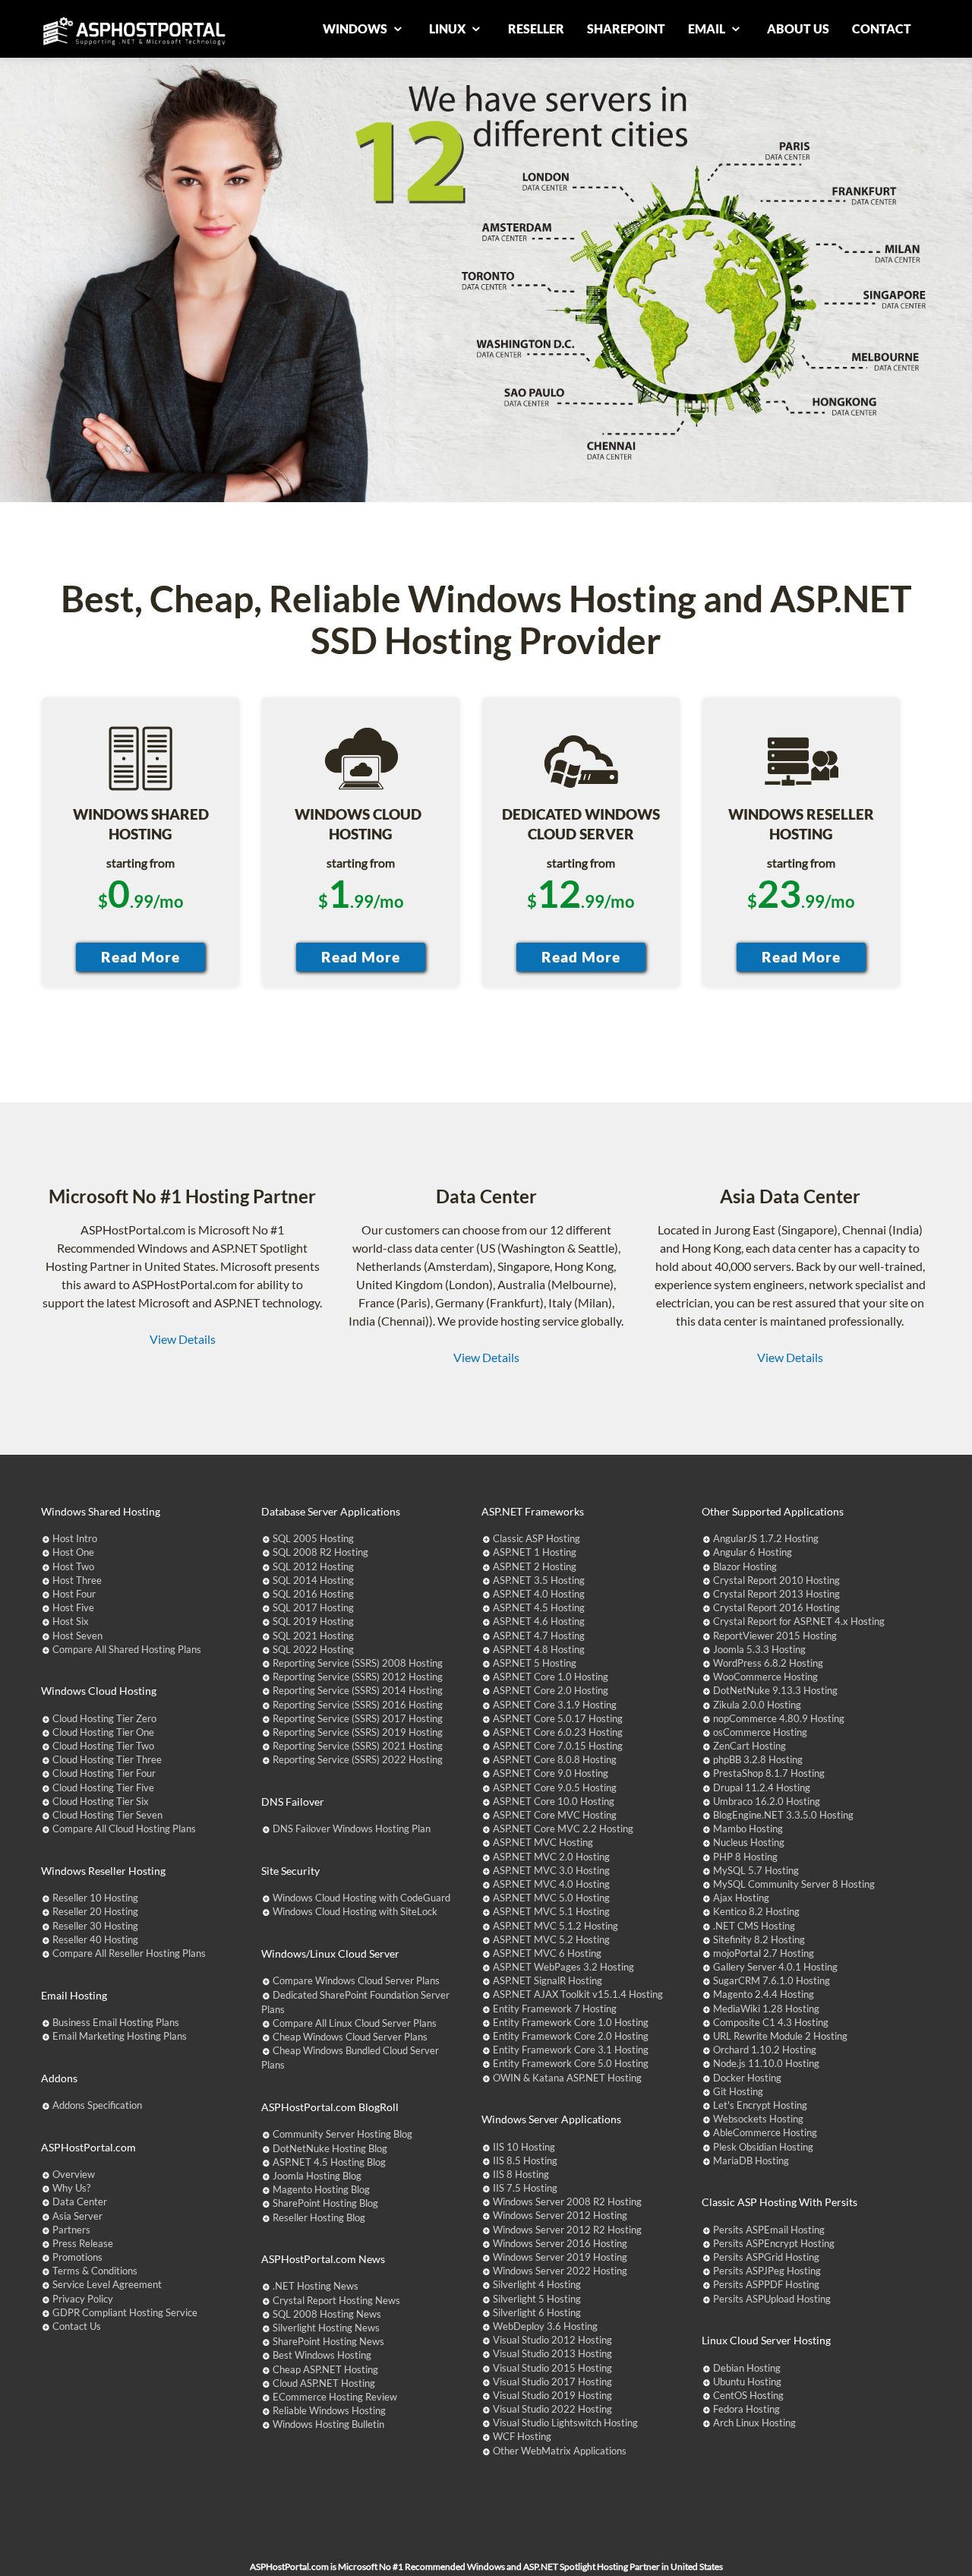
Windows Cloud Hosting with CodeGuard (361, 1898)
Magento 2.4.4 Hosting (764, 1994)
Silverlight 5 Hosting (537, 2299)
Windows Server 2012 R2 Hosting (567, 2230)
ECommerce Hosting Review (335, 2397)
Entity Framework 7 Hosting (555, 2009)
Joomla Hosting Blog (317, 2176)
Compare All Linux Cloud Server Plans (355, 2023)
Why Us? (71, 2188)
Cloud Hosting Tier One (103, 1732)
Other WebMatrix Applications (560, 2451)
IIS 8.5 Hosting (525, 2160)
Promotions (77, 2257)
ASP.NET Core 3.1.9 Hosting (555, 1705)
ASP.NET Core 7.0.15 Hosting (558, 1746)
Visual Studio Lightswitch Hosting (565, 2423)
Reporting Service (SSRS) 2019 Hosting (358, 1732)
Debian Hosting (747, 2368)
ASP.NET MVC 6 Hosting (547, 1953)
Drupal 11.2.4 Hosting (762, 1787)
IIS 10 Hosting (524, 2147)
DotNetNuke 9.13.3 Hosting (775, 1690)
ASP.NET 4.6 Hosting (539, 1621)
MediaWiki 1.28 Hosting (766, 2009)
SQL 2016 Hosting (313, 1594)
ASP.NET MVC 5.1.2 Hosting (555, 1926)
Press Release (83, 2243)
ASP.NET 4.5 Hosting (539, 1607)
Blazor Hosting (745, 1566)
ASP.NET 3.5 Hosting (539, 1580)
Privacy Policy (83, 2299)
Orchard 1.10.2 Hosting (765, 2050)
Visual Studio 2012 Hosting (552, 2340)
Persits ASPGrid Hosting (766, 2257)
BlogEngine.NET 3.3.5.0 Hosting (783, 1815)
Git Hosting (738, 2091)
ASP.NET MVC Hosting (543, 1842)
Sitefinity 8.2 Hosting (759, 1939)
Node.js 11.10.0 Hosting (766, 2063)
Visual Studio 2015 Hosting (552, 2368)
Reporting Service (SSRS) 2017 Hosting (358, 1718)
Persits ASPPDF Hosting (766, 2284)
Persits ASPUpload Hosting (772, 2299)
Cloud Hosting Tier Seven (107, 1815)
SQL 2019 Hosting (313, 1621)
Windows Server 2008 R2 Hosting (567, 2201)
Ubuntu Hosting (747, 2382)
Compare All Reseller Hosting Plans (129, 1953)
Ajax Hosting (741, 1898)
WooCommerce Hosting (765, 1677)
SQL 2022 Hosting (313, 1649)
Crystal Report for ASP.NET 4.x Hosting (799, 1621)
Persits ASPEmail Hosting (769, 2230)
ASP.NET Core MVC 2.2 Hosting (563, 1828)
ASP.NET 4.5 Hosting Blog (329, 2162)
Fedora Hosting (746, 2409)
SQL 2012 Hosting (313, 1566)
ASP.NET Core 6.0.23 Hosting (558, 1732)
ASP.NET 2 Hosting (535, 1566)
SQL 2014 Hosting (313, 1580)
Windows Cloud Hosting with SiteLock (355, 1911)
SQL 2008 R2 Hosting (320, 1552)
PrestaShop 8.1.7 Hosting (769, 1773)
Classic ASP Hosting (536, 1538)
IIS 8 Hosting (521, 2174)
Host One (73, 1552)
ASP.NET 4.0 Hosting (539, 1594)
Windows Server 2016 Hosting (560, 2243)
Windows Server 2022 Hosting (560, 2271)
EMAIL (708, 28)
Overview (74, 2174)
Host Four (74, 1594)
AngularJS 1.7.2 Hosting (766, 1538)
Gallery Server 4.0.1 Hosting (775, 1967)
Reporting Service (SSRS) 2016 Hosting (358, 1705)
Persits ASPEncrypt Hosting (774, 2243)
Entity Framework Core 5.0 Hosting (571, 2063)
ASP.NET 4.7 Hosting (539, 1636)
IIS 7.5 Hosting (525, 2188)
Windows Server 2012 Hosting (560, 2215)
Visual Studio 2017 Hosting (552, 2382)
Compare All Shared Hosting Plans (127, 1649)
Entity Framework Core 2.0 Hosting (571, 2036)
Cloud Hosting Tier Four (104, 1773)
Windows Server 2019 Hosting (560, 2257)
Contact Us (77, 2326)
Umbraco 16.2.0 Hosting (767, 1801)
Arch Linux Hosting (754, 2423)
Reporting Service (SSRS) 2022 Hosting (358, 1759)
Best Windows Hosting (322, 2355)
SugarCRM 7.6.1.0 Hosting (772, 1980)
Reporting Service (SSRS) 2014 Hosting (358, 1690)
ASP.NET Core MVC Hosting (555, 1815)
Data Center (80, 2201)
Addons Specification (97, 2105)
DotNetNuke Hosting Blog (330, 2148)
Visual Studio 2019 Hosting (552, 2395)
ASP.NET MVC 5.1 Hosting (551, 1911)
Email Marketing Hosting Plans (120, 2036)
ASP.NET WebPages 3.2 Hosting (563, 1967)
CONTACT (882, 28)
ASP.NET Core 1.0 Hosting (551, 1677)
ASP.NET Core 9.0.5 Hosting (555, 1787)
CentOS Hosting (748, 2395)
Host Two (73, 1566)
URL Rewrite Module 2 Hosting (780, 2036)
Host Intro (75, 1538)
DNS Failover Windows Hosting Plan (352, 1828)
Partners (71, 2230)
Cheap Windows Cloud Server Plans (350, 2037)
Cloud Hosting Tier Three (107, 1759)
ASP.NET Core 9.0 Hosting (551, 1773)
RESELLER (536, 28)
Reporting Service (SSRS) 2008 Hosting (358, 1663)
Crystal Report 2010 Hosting (776, 1580)
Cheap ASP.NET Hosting (325, 2369)
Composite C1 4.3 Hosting (771, 2022)
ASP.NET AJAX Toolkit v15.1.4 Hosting (578, 1994)
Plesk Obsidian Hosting (763, 2147)
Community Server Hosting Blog (342, 2134)
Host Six (71, 1621)
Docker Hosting (747, 2078)
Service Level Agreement (107, 2284)
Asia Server (77, 2216)
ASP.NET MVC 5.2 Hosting (551, 1939)
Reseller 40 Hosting (95, 1939)
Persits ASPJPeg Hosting (767, 2271)
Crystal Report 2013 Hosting (776, 1594)
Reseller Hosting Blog (319, 2217)
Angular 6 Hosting (753, 1552)
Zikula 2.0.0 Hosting (757, 1705)
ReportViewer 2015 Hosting (775, 1636)
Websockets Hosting (758, 2119)
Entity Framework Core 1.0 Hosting (571, 2022)
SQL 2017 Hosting (313, 1607)
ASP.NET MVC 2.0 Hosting (551, 1857)
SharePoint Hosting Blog (325, 2203)
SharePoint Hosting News (328, 2341)
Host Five (73, 1607)
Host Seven (77, 1636)
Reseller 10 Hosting (95, 1898)
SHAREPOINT (626, 28)
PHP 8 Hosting (745, 1857)
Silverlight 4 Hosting (537, 2284)
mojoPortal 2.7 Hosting (764, 1953)
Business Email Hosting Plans (116, 2022)
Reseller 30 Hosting (95, 1926)
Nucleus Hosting (749, 1842)
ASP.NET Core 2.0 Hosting (551, 1690)
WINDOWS (356, 28)
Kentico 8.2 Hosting (756, 1911)
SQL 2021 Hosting (313, 1636)
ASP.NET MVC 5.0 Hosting (551, 1898)
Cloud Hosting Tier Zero (104, 1718)
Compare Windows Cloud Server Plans (356, 1980)
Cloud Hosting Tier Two (103, 1746)
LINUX (448, 28)
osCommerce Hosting (760, 1732)
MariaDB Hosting (751, 2160)
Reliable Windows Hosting (329, 2410)
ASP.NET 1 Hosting (535, 1552)
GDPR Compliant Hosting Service (125, 2312)
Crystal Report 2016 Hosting (776, 1607)
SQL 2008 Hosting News (327, 2314)
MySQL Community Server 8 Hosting (794, 1884)
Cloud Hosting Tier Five (103, 1787)
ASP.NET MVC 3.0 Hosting (551, 1870)
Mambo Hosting (748, 1828)
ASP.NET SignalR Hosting (548, 1980)
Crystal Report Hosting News (336, 2300)
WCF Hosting (522, 2436)
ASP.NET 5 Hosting (535, 1663)
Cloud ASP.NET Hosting (324, 2383)
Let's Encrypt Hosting (760, 2105)
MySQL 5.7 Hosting (756, 1870)
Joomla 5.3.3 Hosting (759, 1649)
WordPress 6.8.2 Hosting (768, 1663)
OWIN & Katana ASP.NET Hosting (567, 2078)
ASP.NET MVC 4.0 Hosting (551, 1884)
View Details (183, 1339)
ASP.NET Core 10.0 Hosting (554, 1801)
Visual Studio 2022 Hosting (552, 2409)
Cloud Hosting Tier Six (101, 1801)
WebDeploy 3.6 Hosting (545, 2326)
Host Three (77, 1580)
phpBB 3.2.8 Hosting (758, 1759)
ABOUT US (798, 28)
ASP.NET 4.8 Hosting (539, 1649)
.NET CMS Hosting (754, 1926)
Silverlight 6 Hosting (537, 2312)
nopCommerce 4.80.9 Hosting (779, 1718)
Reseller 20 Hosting (95, 1911)
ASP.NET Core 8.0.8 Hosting (555, 1759)
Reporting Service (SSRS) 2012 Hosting (358, 1677)
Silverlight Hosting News (326, 2328)
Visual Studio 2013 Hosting (552, 2353)
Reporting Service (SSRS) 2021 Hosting (358, 1746)
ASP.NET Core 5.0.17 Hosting (558, 1718)
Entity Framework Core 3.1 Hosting (571, 2050)
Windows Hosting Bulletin (328, 2424)
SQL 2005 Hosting (313, 1538)
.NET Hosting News (316, 2286)
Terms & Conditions (95, 2271)
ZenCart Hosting (750, 1746)
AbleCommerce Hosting (765, 2132)
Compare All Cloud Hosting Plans (124, 1828)
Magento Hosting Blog (321, 2189)
